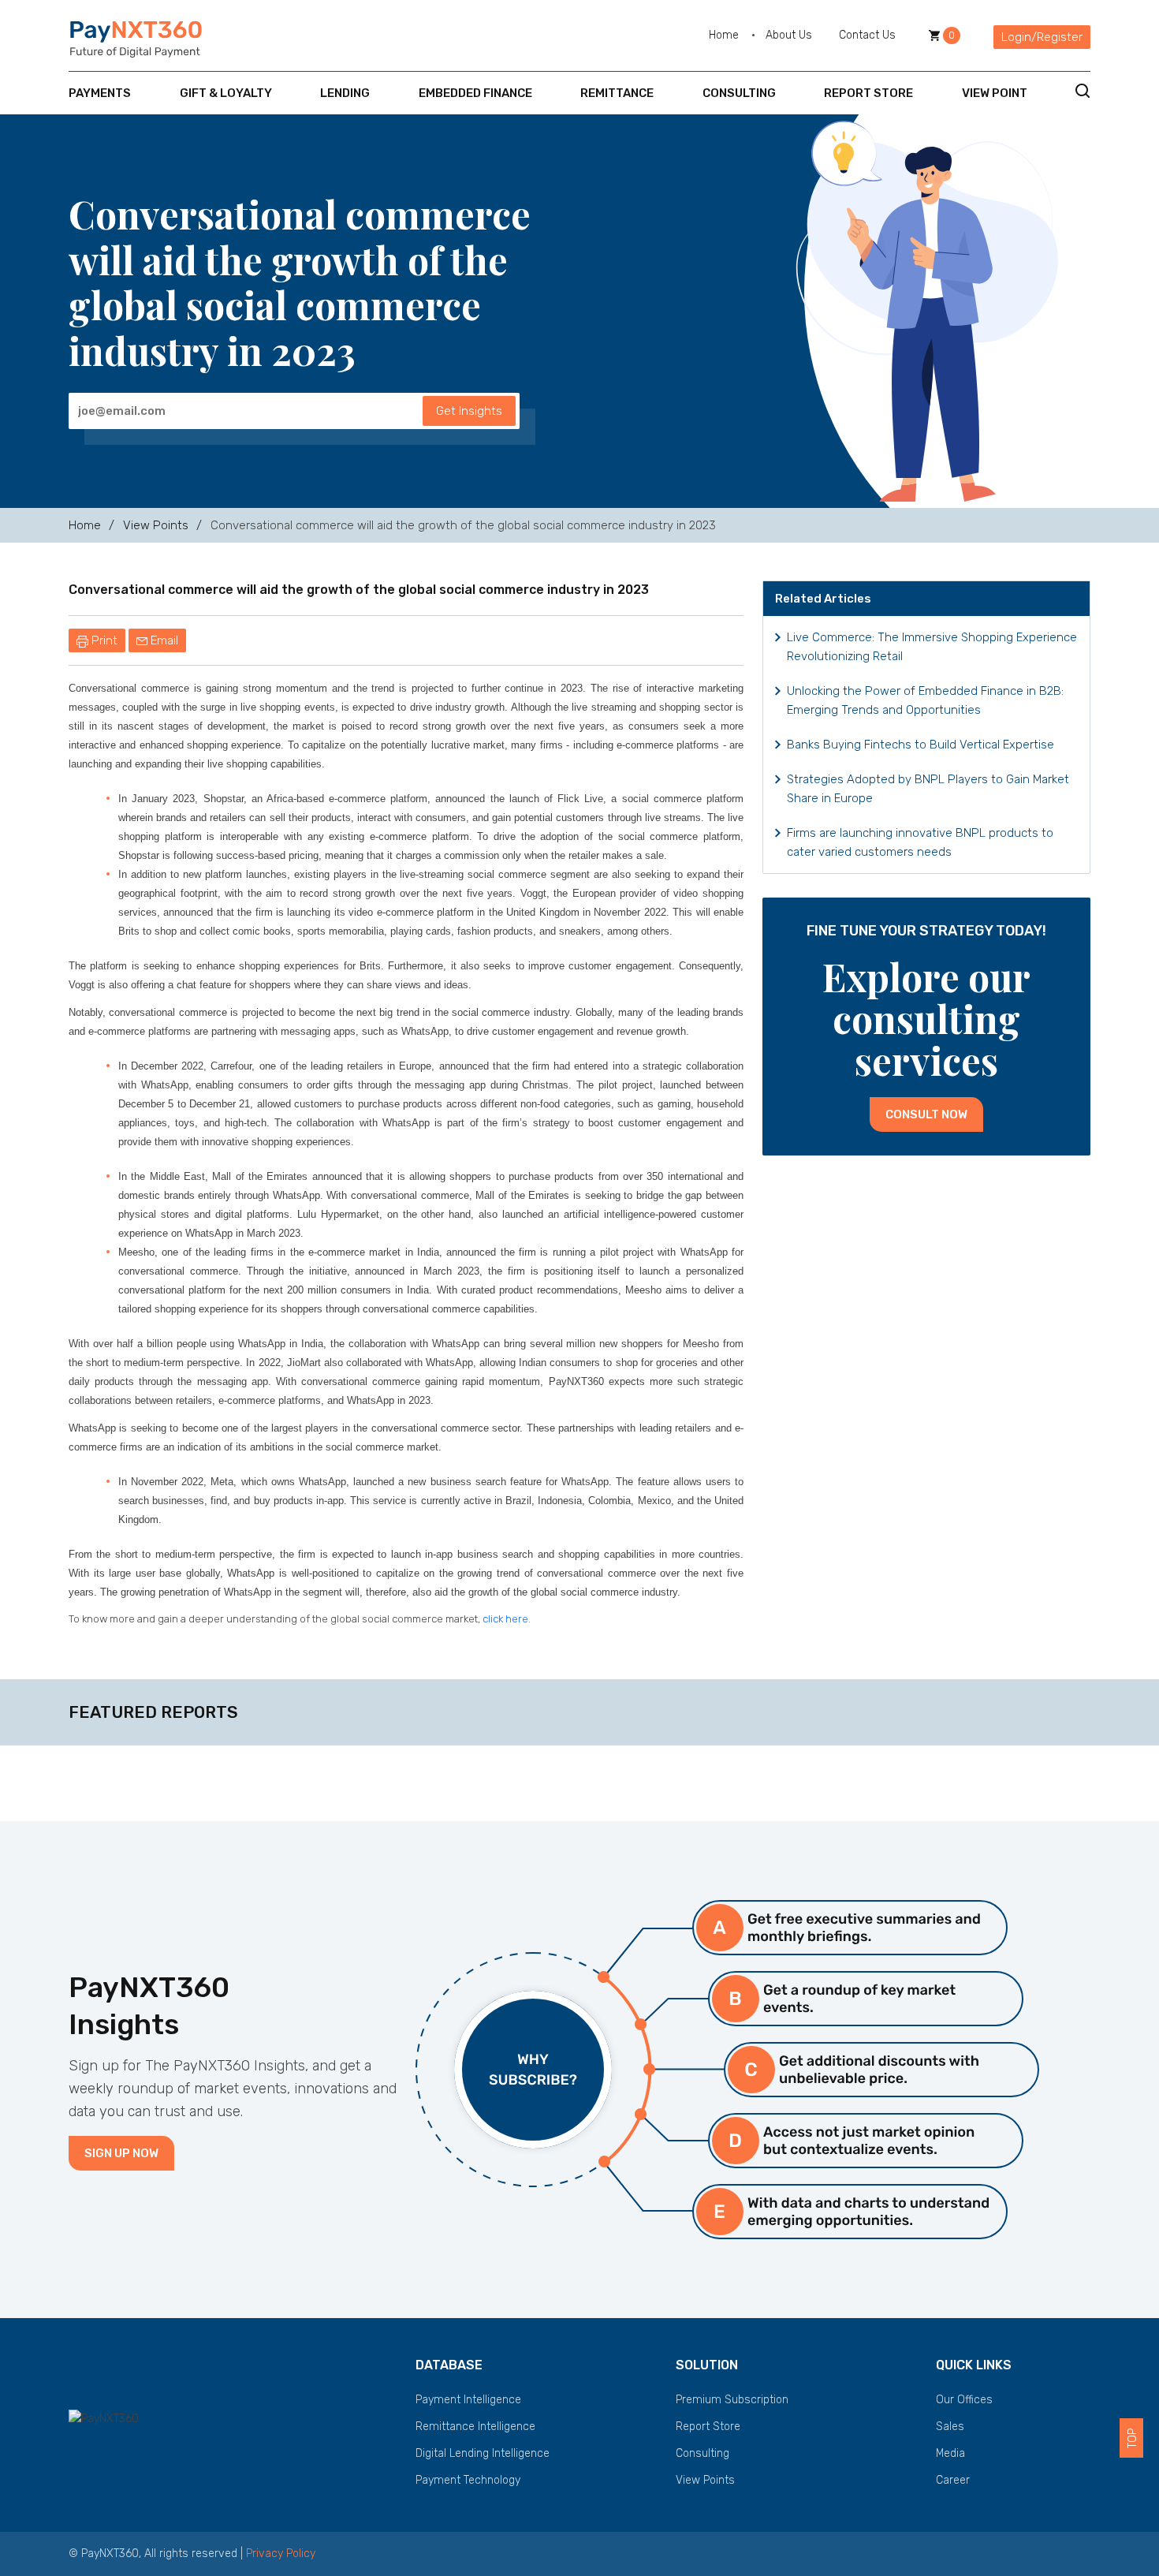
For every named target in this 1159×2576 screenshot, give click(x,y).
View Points (156, 525)
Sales (950, 2427)
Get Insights (469, 411)
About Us (789, 35)
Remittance (617, 93)
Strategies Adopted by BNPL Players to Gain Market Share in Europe (928, 789)
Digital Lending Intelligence (483, 2453)
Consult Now (926, 1114)
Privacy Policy (281, 2554)
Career (953, 2480)
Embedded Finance (475, 93)
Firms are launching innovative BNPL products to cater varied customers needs (920, 842)
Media (950, 2453)
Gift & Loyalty (226, 93)
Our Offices (964, 2400)
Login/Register (1042, 37)
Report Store (868, 93)
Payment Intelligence (468, 2400)
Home (724, 35)
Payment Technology (468, 2480)
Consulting (739, 93)
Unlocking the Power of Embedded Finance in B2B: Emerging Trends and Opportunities (925, 700)
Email (163, 640)
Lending (345, 93)
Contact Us (867, 35)
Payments (100, 93)
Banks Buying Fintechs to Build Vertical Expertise (920, 745)
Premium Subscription (732, 2400)
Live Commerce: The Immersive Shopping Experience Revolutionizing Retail (932, 647)
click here (505, 1619)
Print (103, 640)
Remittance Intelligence (475, 2427)
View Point (995, 93)
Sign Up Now (121, 2153)
